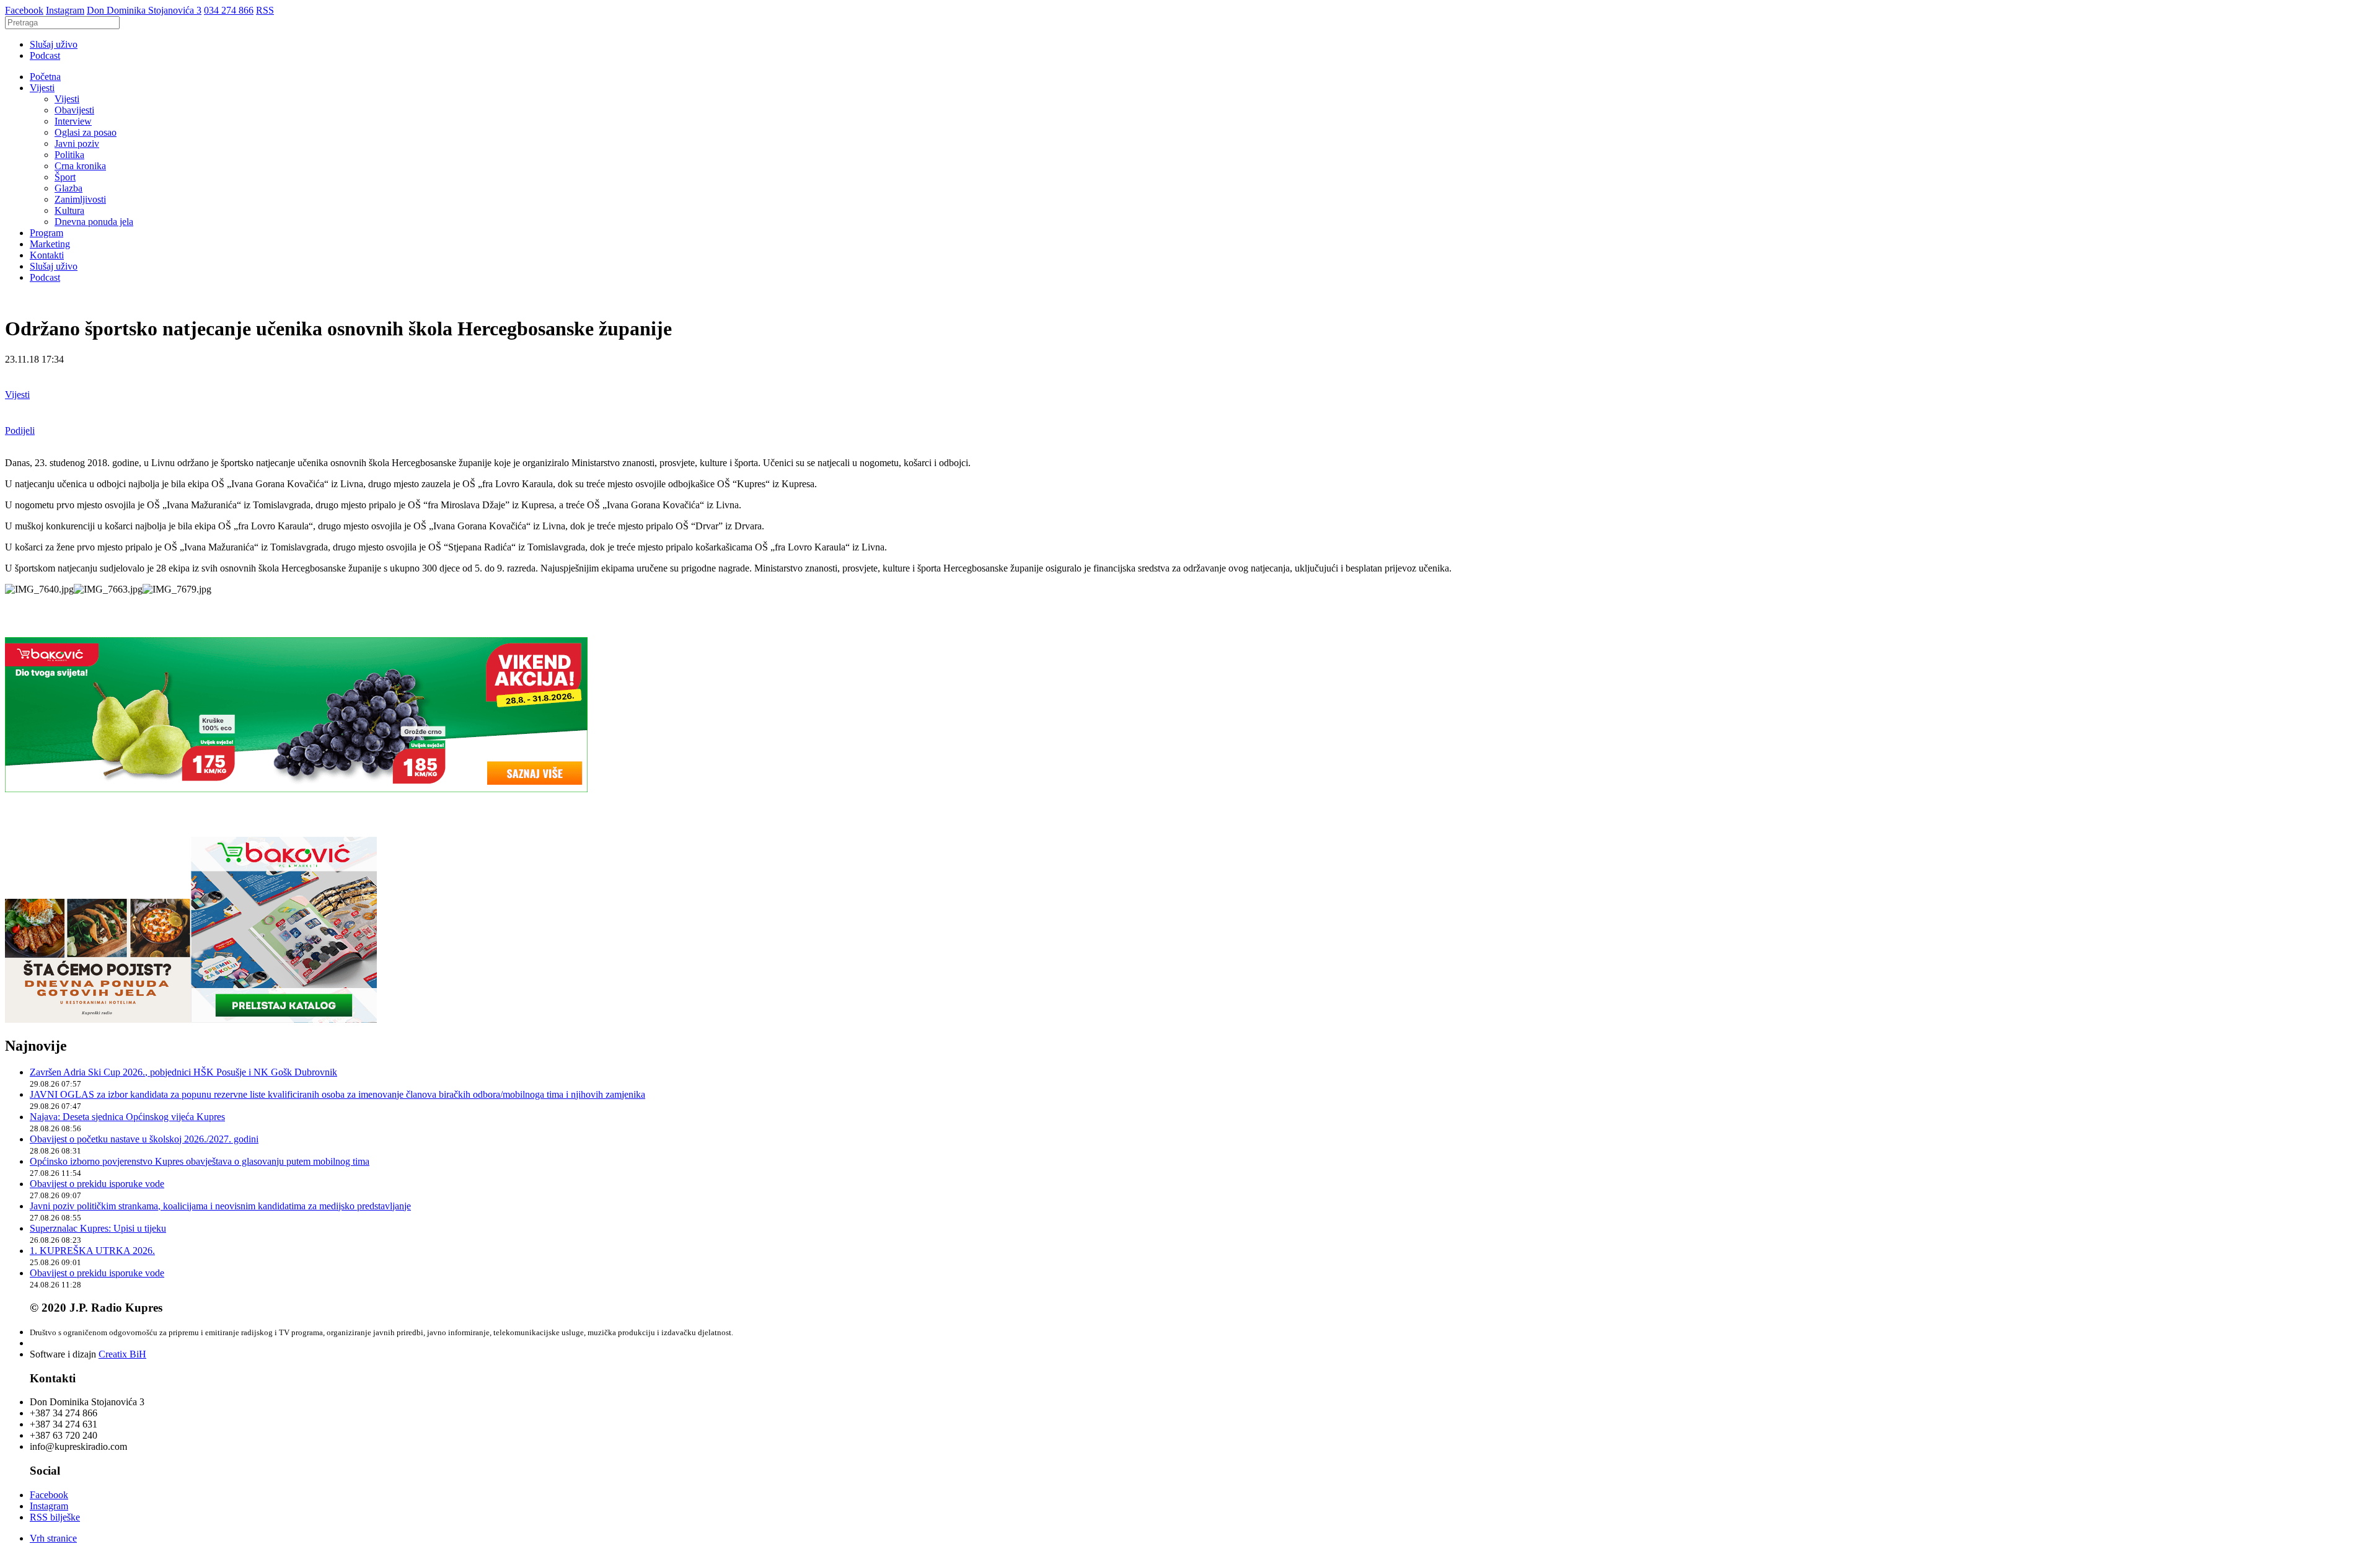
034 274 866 (229, 10)
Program (46, 233)
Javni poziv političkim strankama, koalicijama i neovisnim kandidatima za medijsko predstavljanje (220, 1206)
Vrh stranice (53, 1538)
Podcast (45, 55)
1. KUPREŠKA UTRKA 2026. (92, 1251)
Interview (73, 121)
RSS (265, 10)
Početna (45, 77)
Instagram (65, 10)
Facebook (24, 10)
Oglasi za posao (86, 132)
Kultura (69, 210)
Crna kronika (80, 166)
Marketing (50, 244)
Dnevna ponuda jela (94, 222)
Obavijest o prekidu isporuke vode (97, 1184)
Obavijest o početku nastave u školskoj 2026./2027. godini (144, 1139)
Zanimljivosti (80, 199)
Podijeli (20, 430)
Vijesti (42, 88)
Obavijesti (74, 110)
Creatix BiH (122, 1354)
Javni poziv (77, 143)
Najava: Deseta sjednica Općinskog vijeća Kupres (127, 1117)
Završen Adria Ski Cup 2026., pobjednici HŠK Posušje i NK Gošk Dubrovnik (183, 1072)
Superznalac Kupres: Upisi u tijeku (98, 1228)
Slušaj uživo (54, 44)
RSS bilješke (55, 1517)
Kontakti (47, 255)
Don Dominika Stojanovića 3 (144, 10)
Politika (69, 155)
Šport (65, 177)
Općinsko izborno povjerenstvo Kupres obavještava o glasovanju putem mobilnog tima (200, 1161)
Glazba (68, 188)
